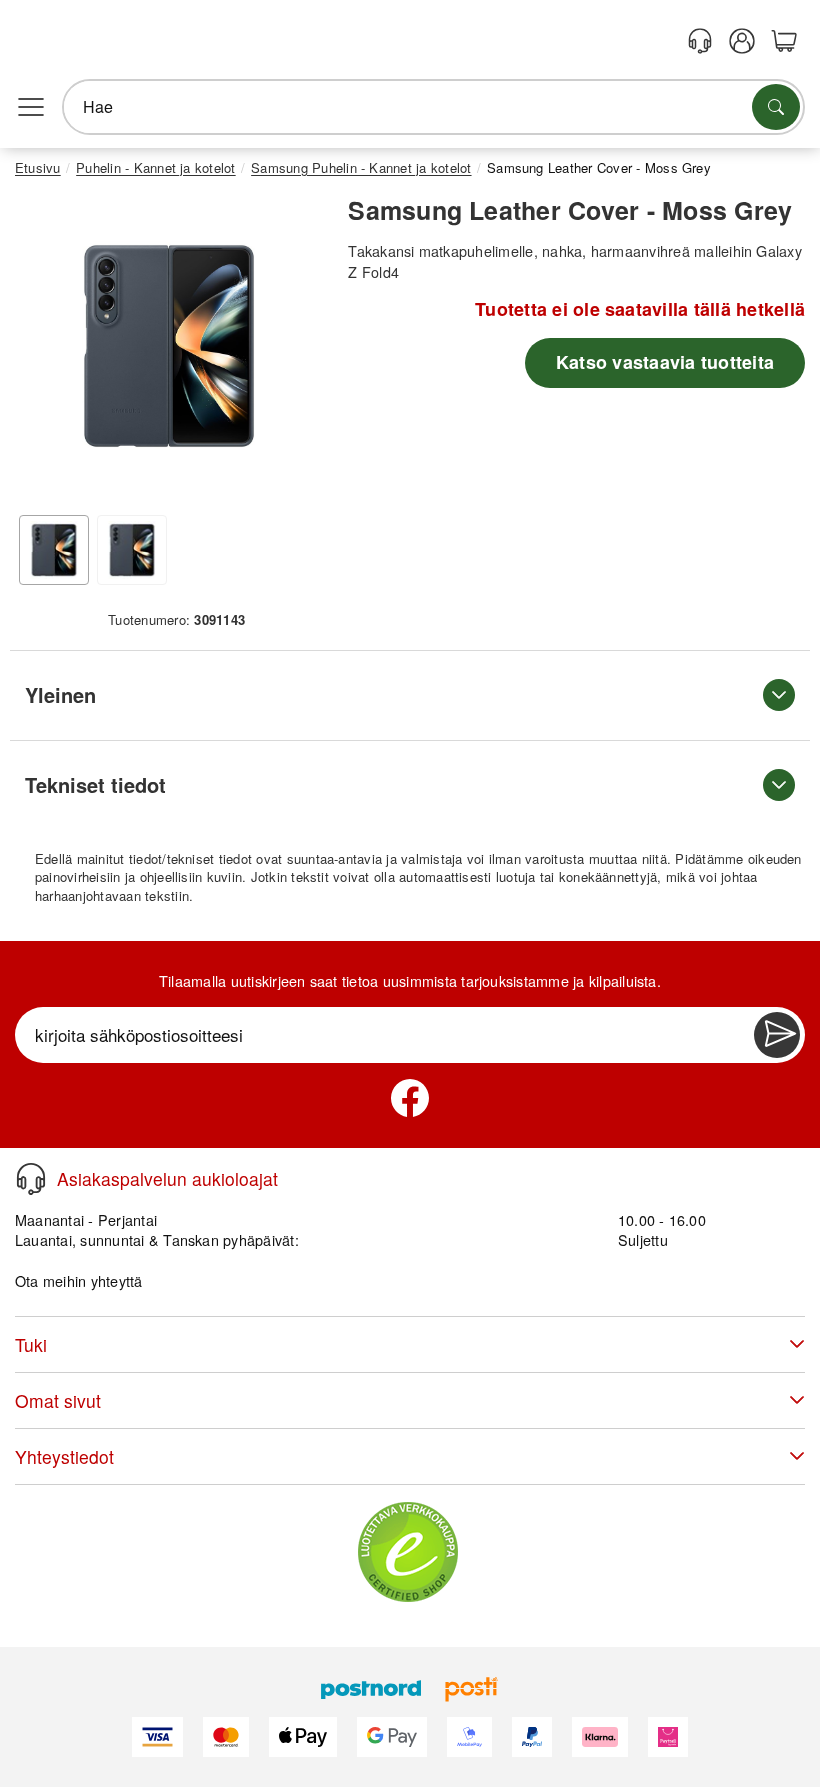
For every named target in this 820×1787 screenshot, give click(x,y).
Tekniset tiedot (95, 784)
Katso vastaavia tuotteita (665, 362)
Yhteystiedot (64, 1456)
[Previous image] (45, 351)
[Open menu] (31, 107)
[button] (169, 346)
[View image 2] (132, 550)
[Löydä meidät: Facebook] (410, 1098)
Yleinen (60, 694)
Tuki (31, 1344)
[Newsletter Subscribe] (777, 1035)
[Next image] (293, 351)
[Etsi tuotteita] (776, 107)
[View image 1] (54, 550)
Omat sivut (58, 1400)
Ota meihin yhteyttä (79, 1280)
